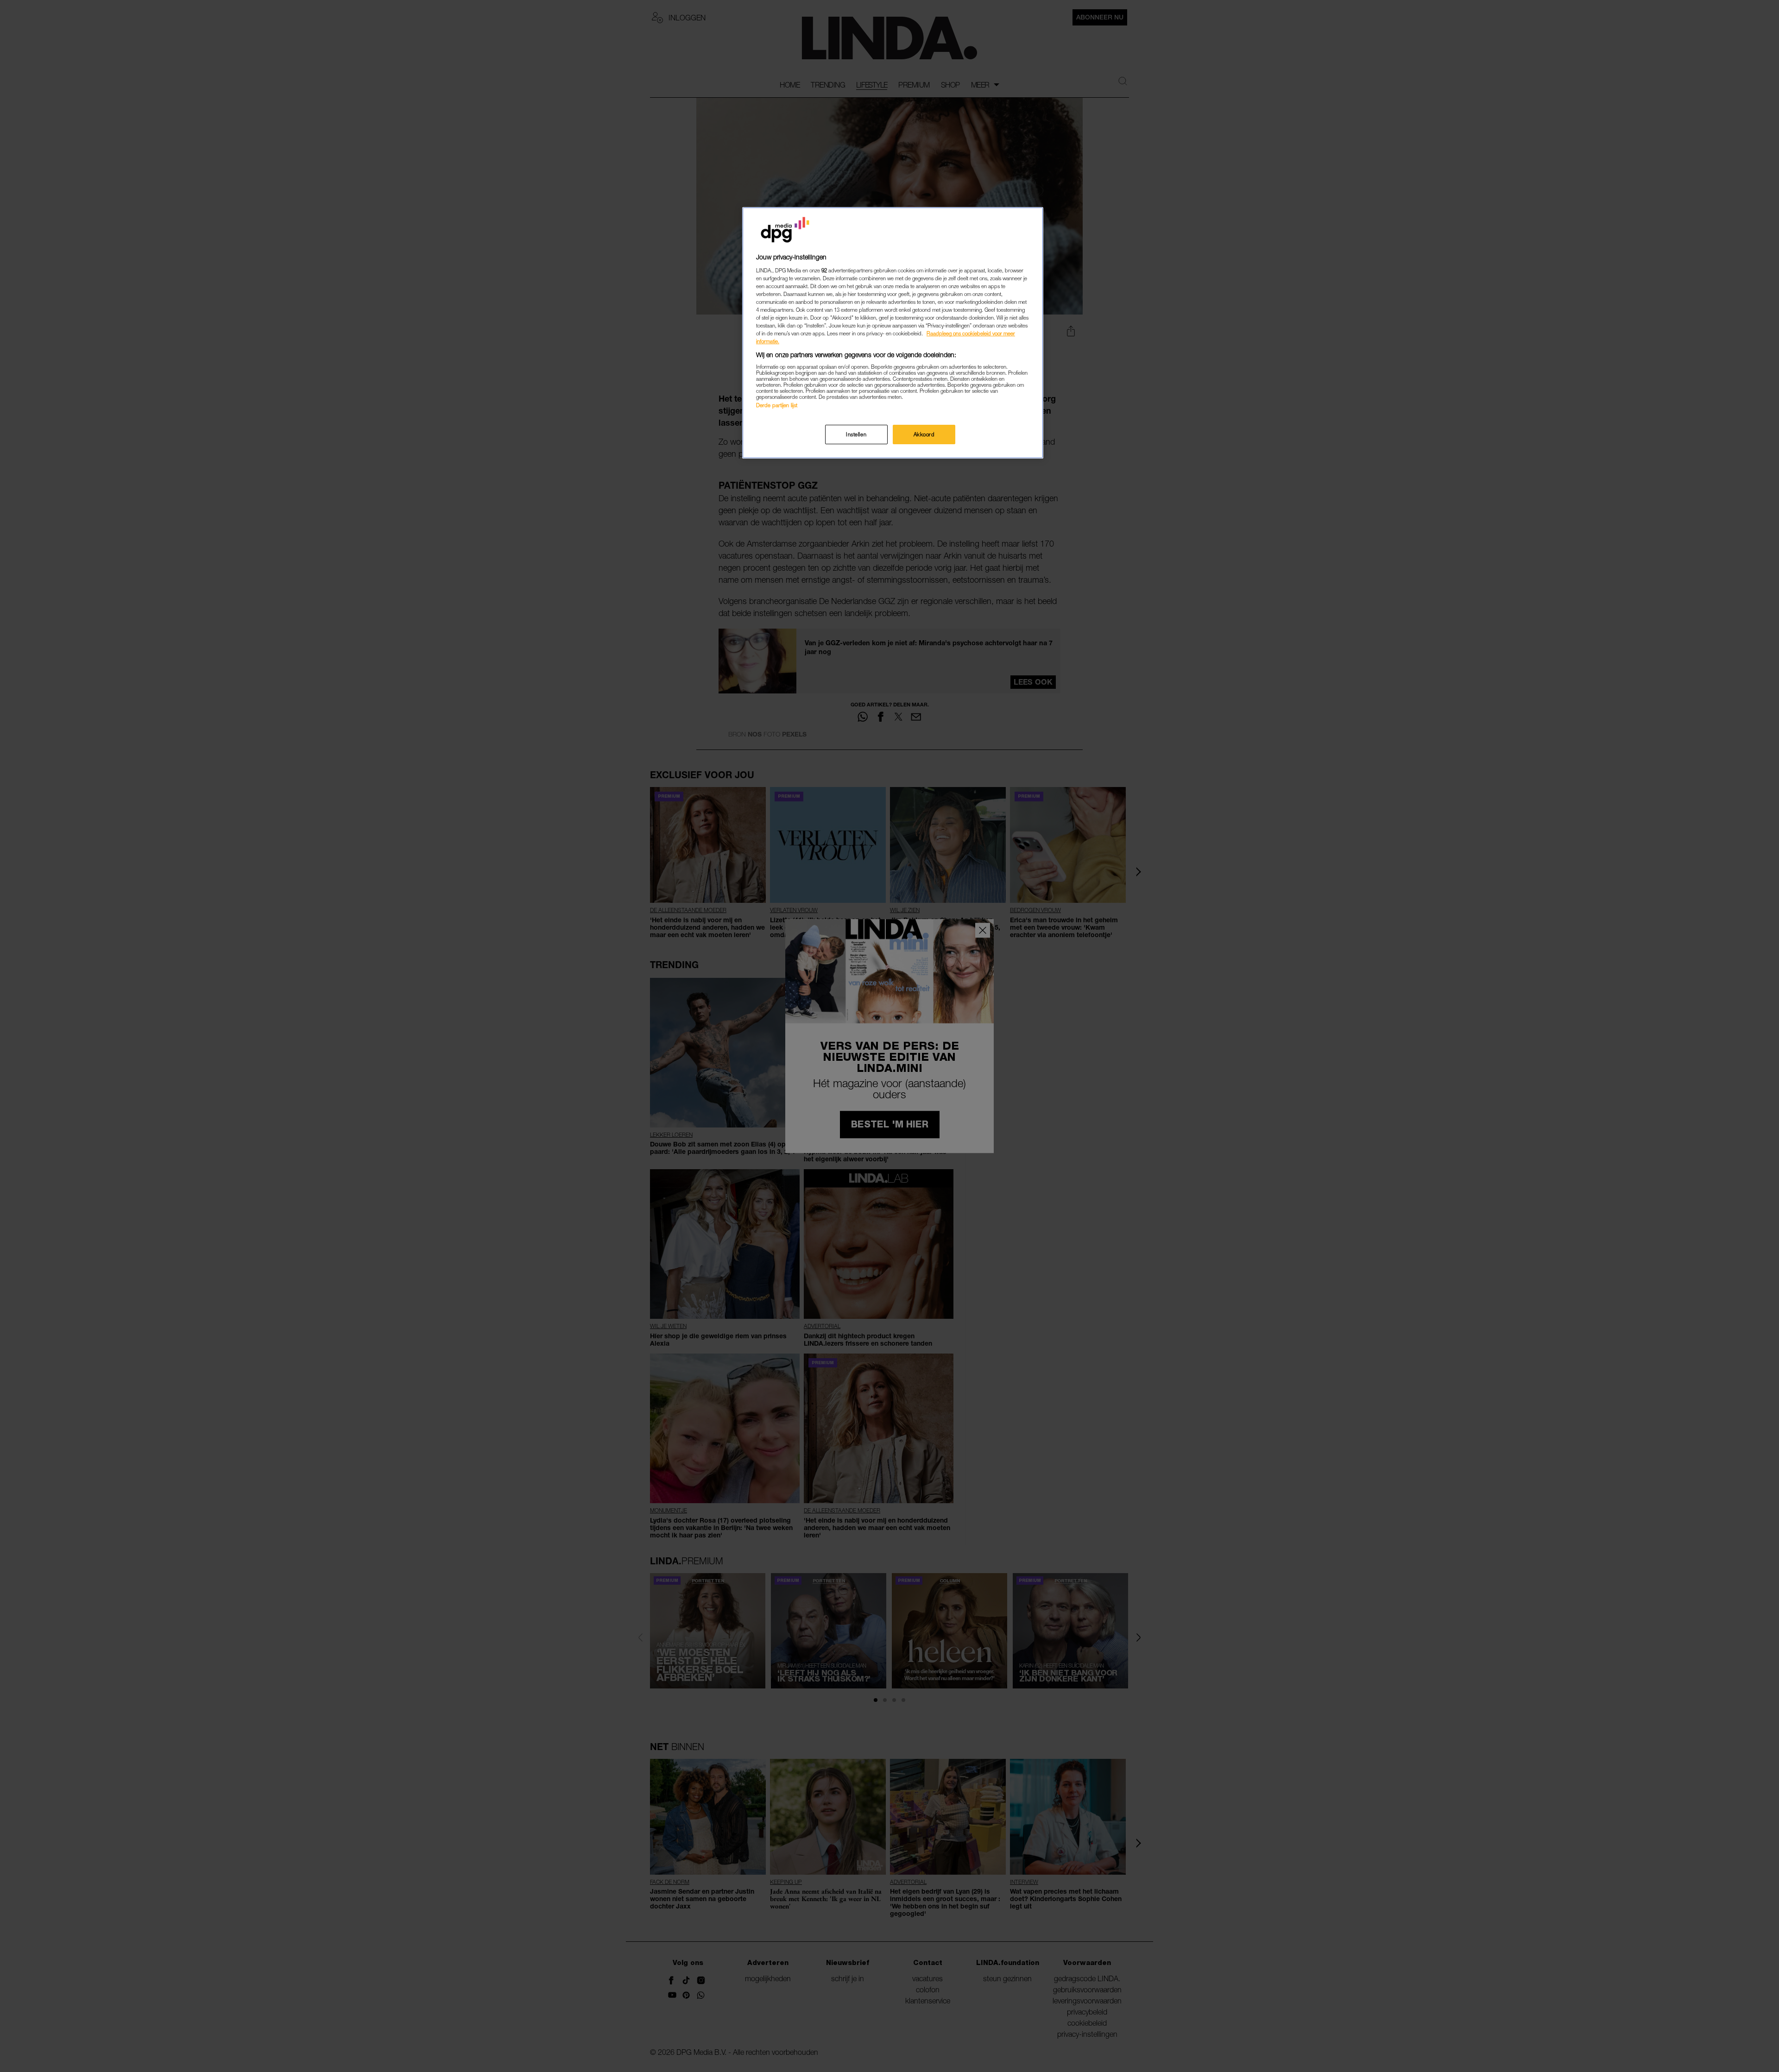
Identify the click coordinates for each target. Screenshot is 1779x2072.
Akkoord (924, 434)
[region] (893, 333)
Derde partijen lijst (777, 405)
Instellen (856, 434)
